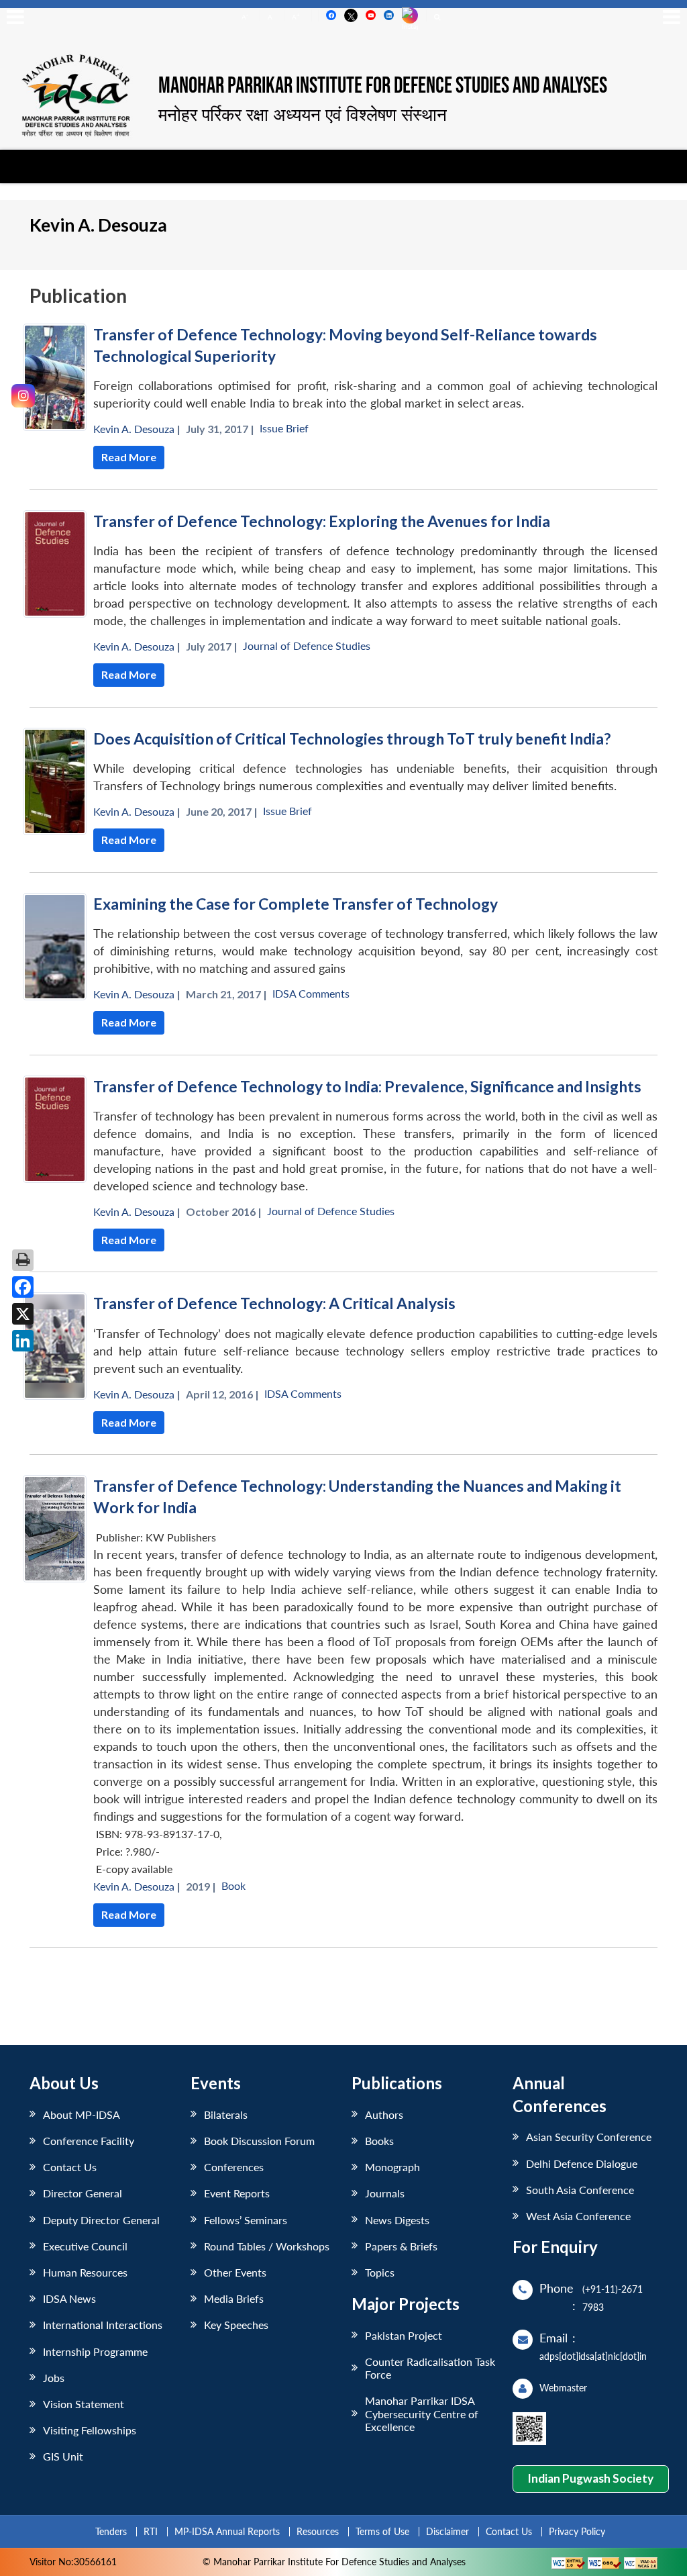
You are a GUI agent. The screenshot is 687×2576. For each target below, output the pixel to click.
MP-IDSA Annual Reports (227, 2531)
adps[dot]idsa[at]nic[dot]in (593, 2356)
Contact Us (70, 2167)
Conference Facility (89, 2141)
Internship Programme (95, 2351)
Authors (384, 2114)
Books (379, 2141)
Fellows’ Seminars (246, 2220)
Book (233, 1886)
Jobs (54, 2378)
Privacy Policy (577, 2531)
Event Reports (237, 2193)
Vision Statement (84, 2404)
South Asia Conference (580, 2190)
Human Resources (85, 2272)
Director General (83, 2193)
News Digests (397, 2220)
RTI (151, 2531)
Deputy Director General (101, 2220)
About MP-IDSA (82, 2114)
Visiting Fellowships (90, 2430)
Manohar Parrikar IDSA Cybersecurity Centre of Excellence (422, 2413)
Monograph (392, 2167)
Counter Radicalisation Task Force (430, 2368)
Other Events (235, 2272)
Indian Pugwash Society (590, 2478)
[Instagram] (23, 396)
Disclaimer (447, 2531)
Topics (380, 2272)
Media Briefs (234, 2298)
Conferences (234, 2167)
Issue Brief (284, 428)
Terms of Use (382, 2531)
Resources (318, 2531)
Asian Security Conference (589, 2137)
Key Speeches (236, 2325)
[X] (23, 1314)
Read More (129, 457)
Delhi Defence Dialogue (582, 2163)
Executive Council (85, 2246)
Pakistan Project (404, 2335)
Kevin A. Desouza (134, 429)
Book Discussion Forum (259, 2141)
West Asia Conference (578, 2216)
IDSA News (69, 2298)
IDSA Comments (311, 993)
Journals (385, 2193)
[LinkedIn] (23, 1341)
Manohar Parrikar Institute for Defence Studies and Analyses (383, 87)
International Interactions (103, 2325)
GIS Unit (63, 2456)
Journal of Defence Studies (307, 646)
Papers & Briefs (401, 2246)
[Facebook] (23, 1287)
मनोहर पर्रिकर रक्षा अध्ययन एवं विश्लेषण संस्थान (303, 114)
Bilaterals (226, 2114)
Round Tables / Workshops (267, 2246)
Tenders (111, 2531)
